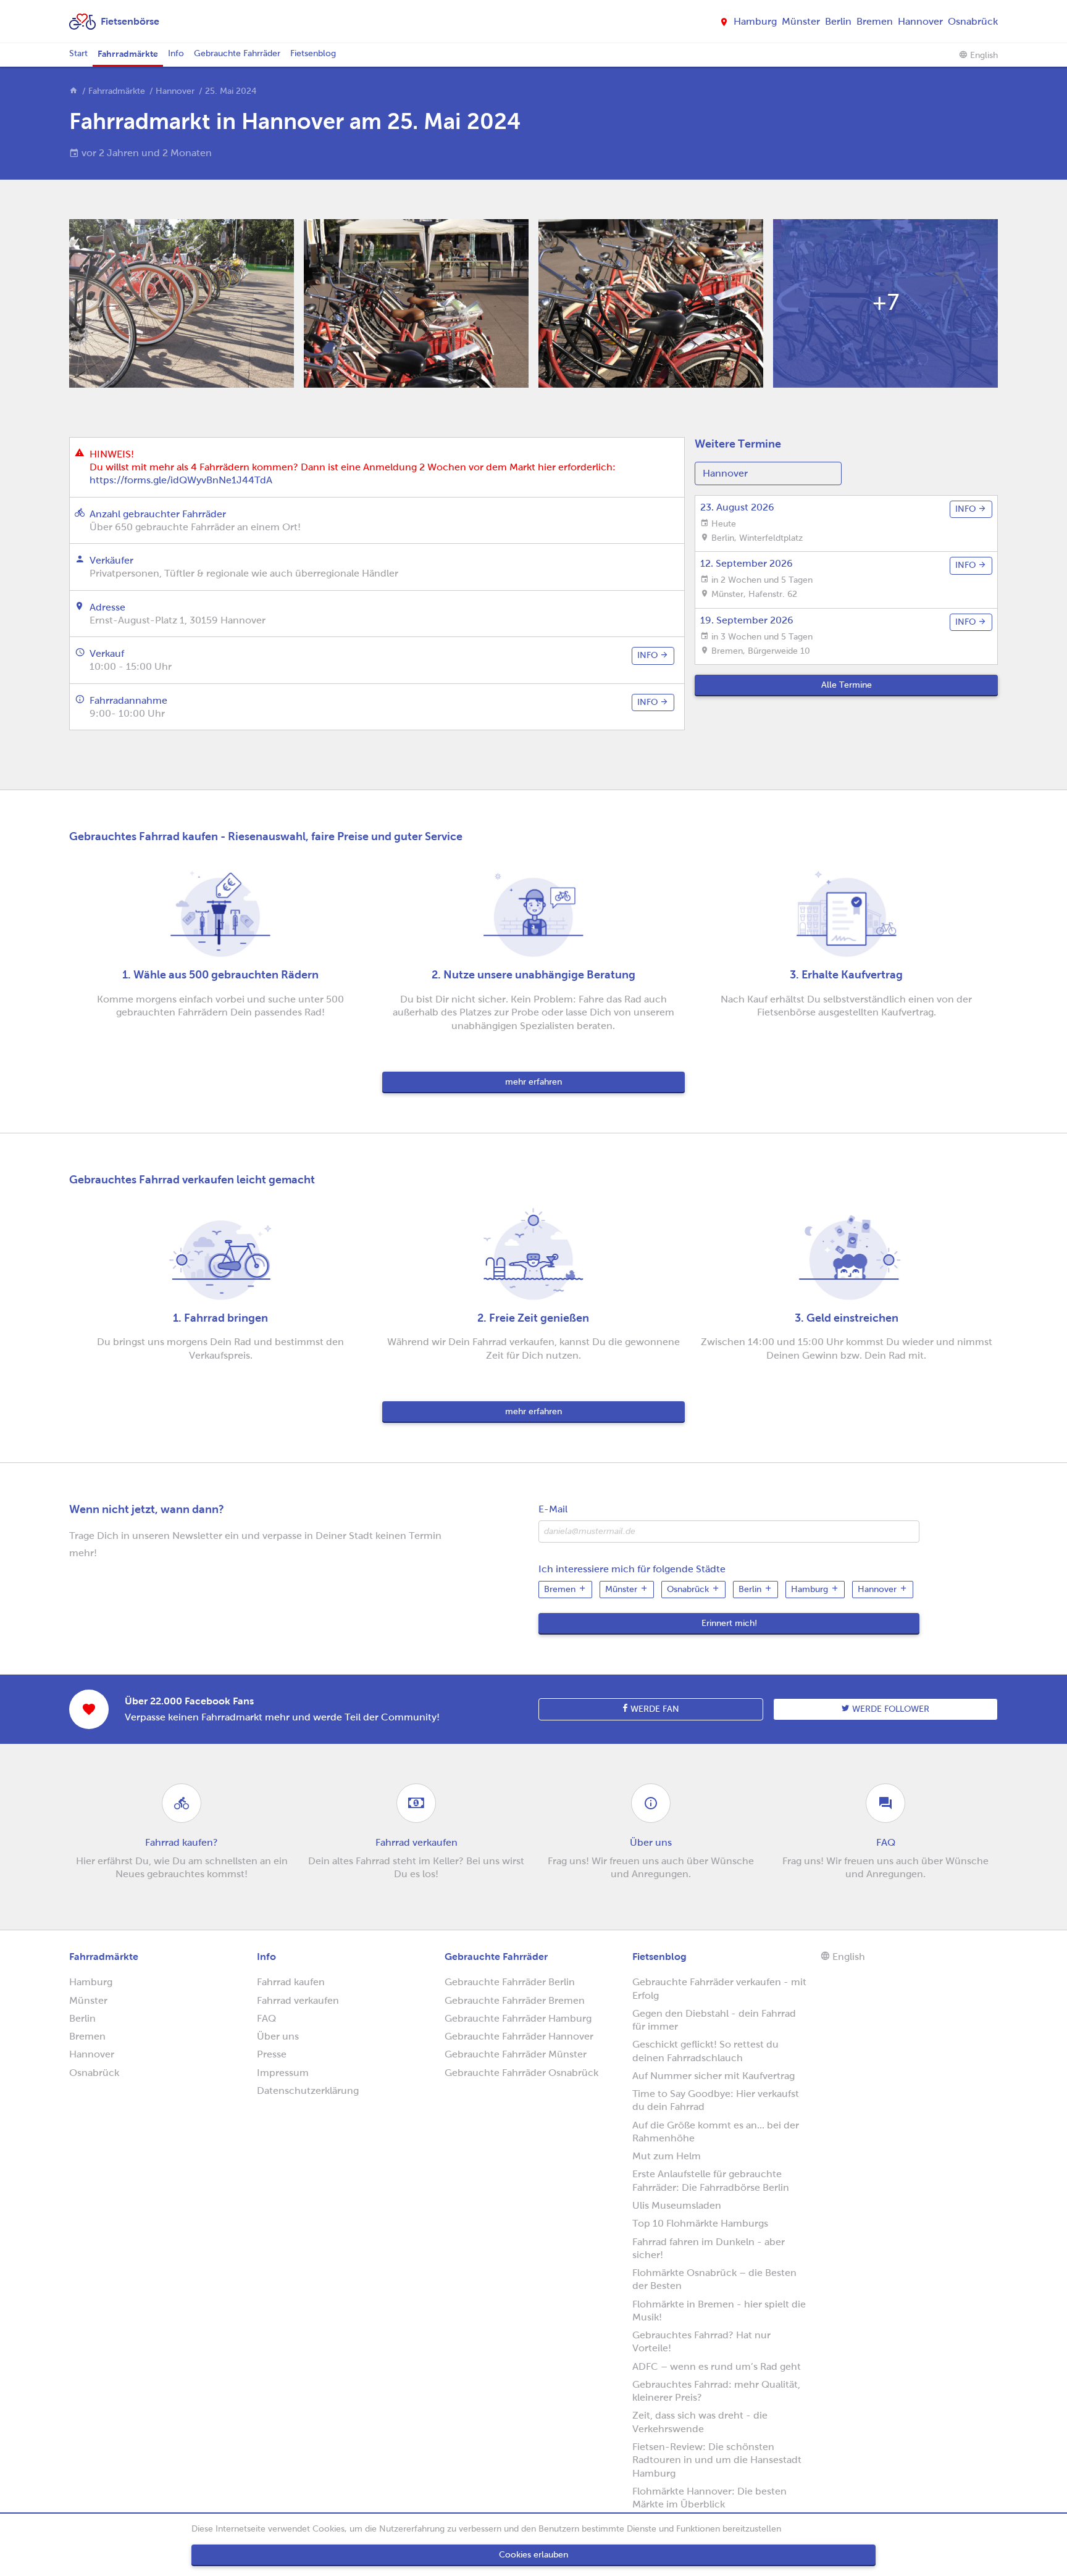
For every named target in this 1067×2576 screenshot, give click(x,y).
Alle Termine (847, 685)
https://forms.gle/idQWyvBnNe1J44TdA (181, 480)
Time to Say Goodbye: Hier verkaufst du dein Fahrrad (716, 2100)
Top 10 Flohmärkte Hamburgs (700, 2223)
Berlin (838, 21)
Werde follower (889, 1709)
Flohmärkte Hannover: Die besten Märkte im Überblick (709, 2498)
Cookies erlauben (533, 2555)
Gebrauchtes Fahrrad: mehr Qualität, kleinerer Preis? (716, 2391)
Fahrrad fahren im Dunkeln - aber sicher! (709, 2248)
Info (176, 53)
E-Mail (553, 1509)
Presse (272, 2054)
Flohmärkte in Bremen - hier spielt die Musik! (719, 2311)
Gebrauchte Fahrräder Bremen (515, 2000)
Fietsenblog (313, 53)
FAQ (266, 2018)
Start (78, 53)
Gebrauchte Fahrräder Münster (516, 2054)
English (983, 55)
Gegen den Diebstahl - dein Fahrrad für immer (714, 2020)
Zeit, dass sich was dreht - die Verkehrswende (700, 2422)
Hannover (920, 21)
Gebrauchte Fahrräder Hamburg (518, 2018)
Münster (801, 21)
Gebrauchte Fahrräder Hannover (519, 2036)
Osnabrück (973, 21)
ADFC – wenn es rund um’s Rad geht (717, 2366)
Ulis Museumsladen (677, 2205)
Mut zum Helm (667, 2156)
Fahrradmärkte (128, 54)
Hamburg (755, 21)
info (649, 655)
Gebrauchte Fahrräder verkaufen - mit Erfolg (719, 1988)
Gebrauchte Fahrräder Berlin (510, 1982)
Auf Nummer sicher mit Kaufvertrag (713, 2076)
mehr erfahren (533, 1082)
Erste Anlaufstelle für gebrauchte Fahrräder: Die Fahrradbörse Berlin (711, 2180)
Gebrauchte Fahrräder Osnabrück (521, 2073)
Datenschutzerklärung (308, 2090)
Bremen (875, 21)
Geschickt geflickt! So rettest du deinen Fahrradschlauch (705, 2051)
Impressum (283, 2073)
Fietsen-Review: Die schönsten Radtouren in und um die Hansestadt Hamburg (717, 2460)
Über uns (278, 2036)
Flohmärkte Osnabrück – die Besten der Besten (714, 2279)
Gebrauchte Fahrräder (237, 53)
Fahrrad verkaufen (298, 2000)
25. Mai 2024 (231, 91)
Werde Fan (654, 1709)
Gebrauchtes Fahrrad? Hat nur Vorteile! (701, 2341)
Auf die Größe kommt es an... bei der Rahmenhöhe (716, 2132)
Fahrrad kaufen (291, 1982)
